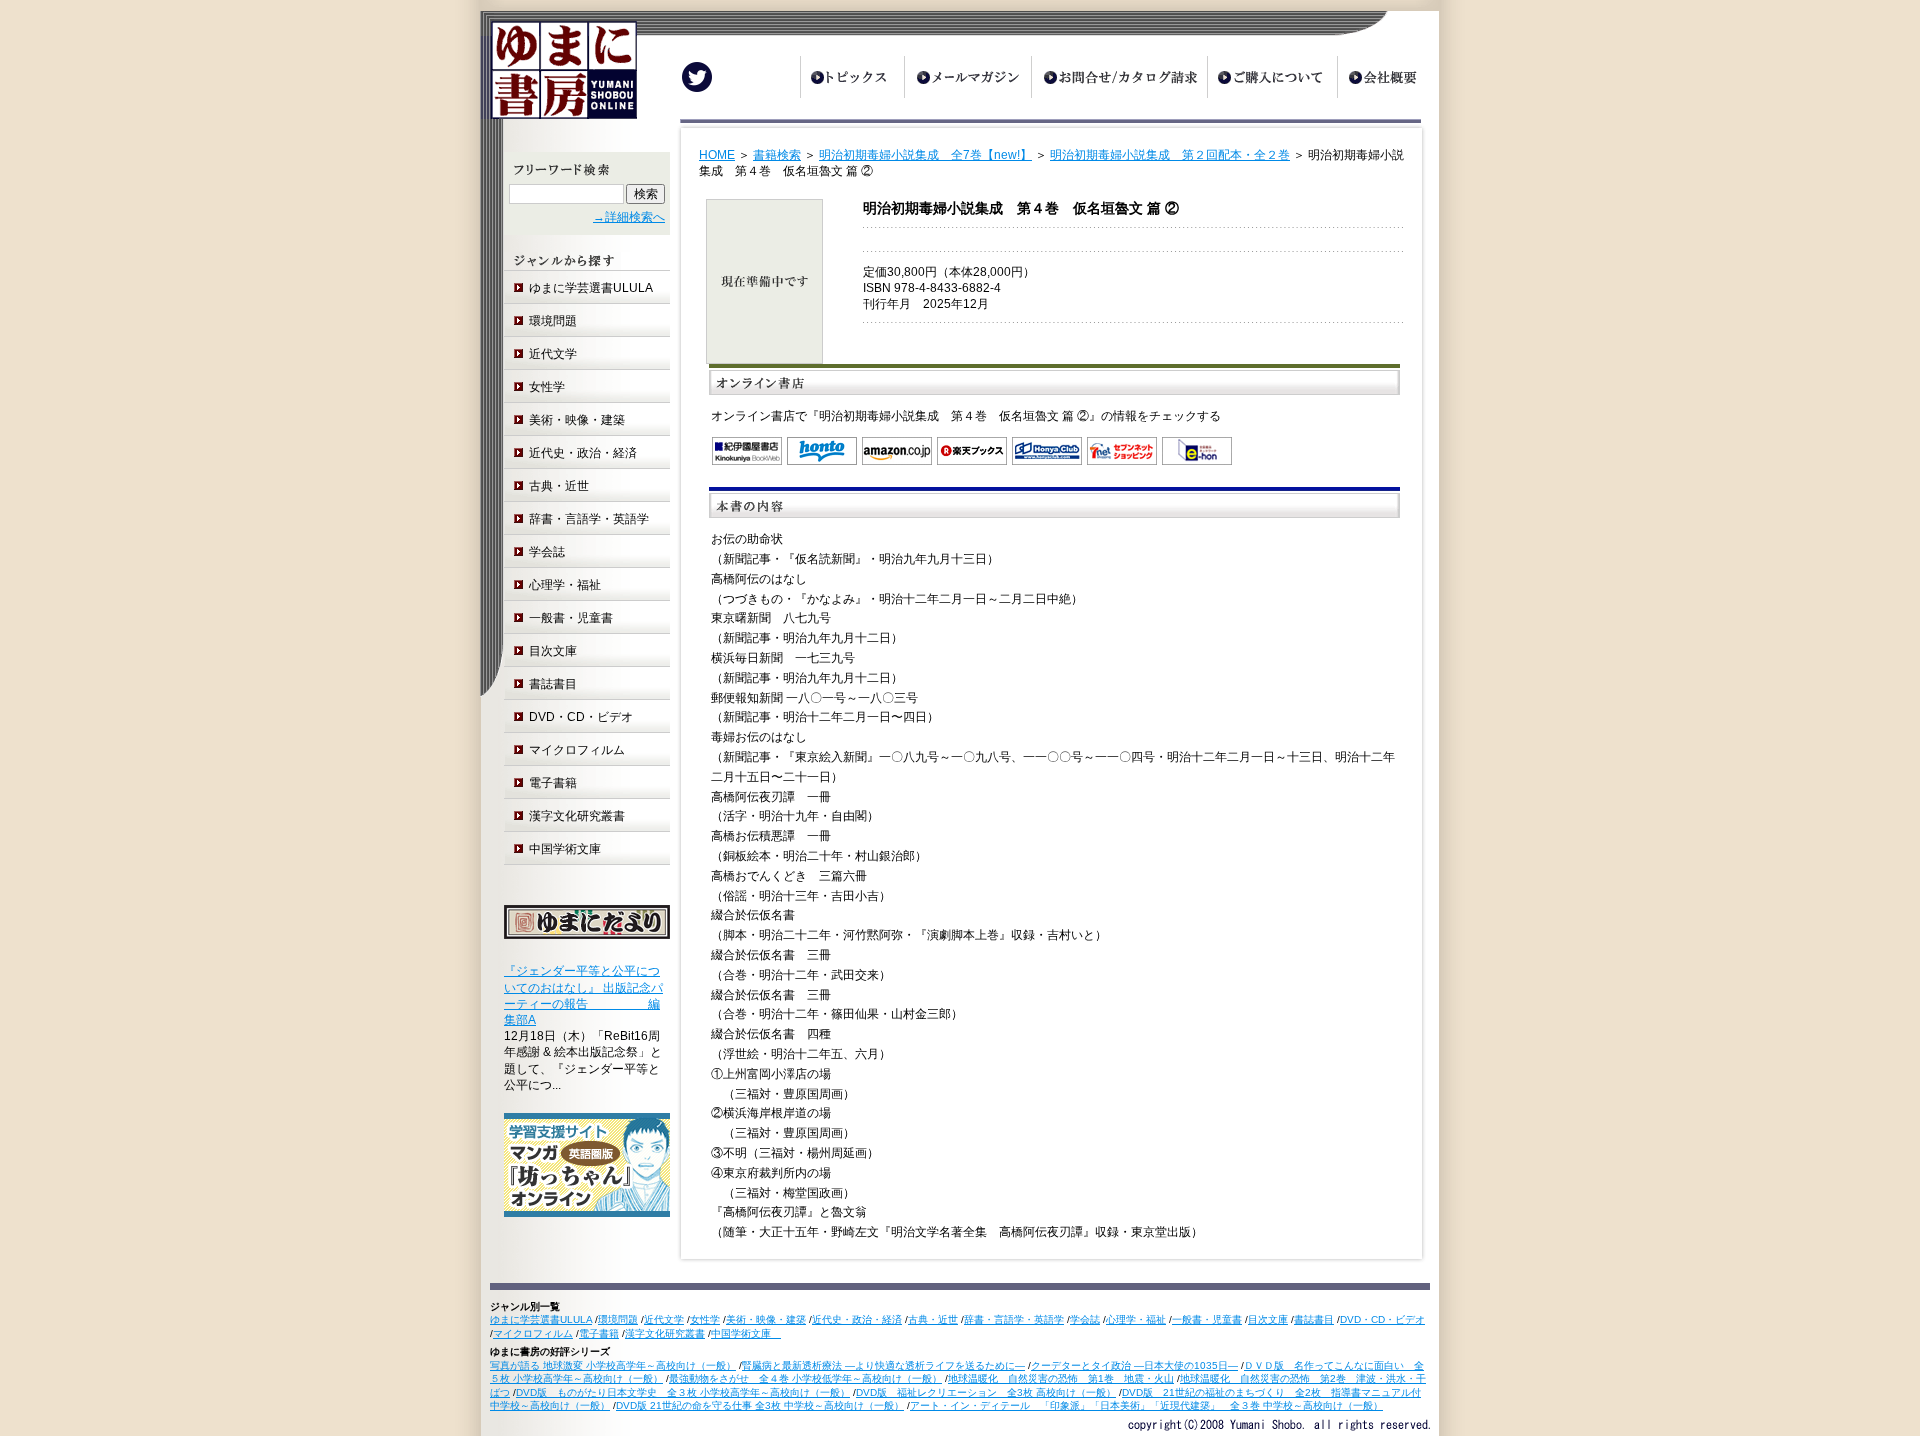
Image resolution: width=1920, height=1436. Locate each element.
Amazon (897, 451)
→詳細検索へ (629, 217)
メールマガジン (967, 77)
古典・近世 (559, 486)
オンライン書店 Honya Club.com (1047, 451)
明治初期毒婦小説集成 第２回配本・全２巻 (1170, 155)
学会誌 (547, 552)
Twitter (697, 77)
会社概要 (1388, 77)
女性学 (547, 387)
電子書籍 (553, 783)
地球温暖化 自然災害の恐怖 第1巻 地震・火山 (1061, 1378)
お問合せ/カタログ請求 (1119, 77)
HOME (717, 155)
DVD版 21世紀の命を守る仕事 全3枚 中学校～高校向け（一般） (760, 1405)
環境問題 (553, 321)
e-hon (1197, 451)
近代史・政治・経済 (583, 453)
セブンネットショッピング (1122, 451)
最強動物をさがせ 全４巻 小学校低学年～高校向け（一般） (805, 1378)
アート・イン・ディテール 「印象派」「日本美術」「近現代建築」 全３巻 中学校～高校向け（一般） (1146, 1405)
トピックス (852, 77)
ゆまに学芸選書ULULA (591, 288)
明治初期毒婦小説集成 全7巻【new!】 (925, 155)
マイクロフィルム (577, 750)
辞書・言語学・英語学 (589, 519)
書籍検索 (777, 155)
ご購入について (1272, 77)
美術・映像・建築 (577, 420)
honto (822, 451)
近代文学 (553, 354)
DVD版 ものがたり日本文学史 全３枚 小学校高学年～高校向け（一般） (683, 1392)
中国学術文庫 (571, 849)
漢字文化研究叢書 (577, 816)
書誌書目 (553, 684)
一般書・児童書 (571, 618)
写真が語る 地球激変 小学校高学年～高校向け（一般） (613, 1365)
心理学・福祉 (565, 585)
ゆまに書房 (558, 77)
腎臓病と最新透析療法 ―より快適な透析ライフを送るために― (883, 1365)
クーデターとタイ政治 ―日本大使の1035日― (1134, 1365)
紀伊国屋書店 (747, 451)
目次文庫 (553, 651)
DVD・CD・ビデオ (581, 717)
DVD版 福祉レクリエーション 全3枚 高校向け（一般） (986, 1392)
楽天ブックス (972, 451)
